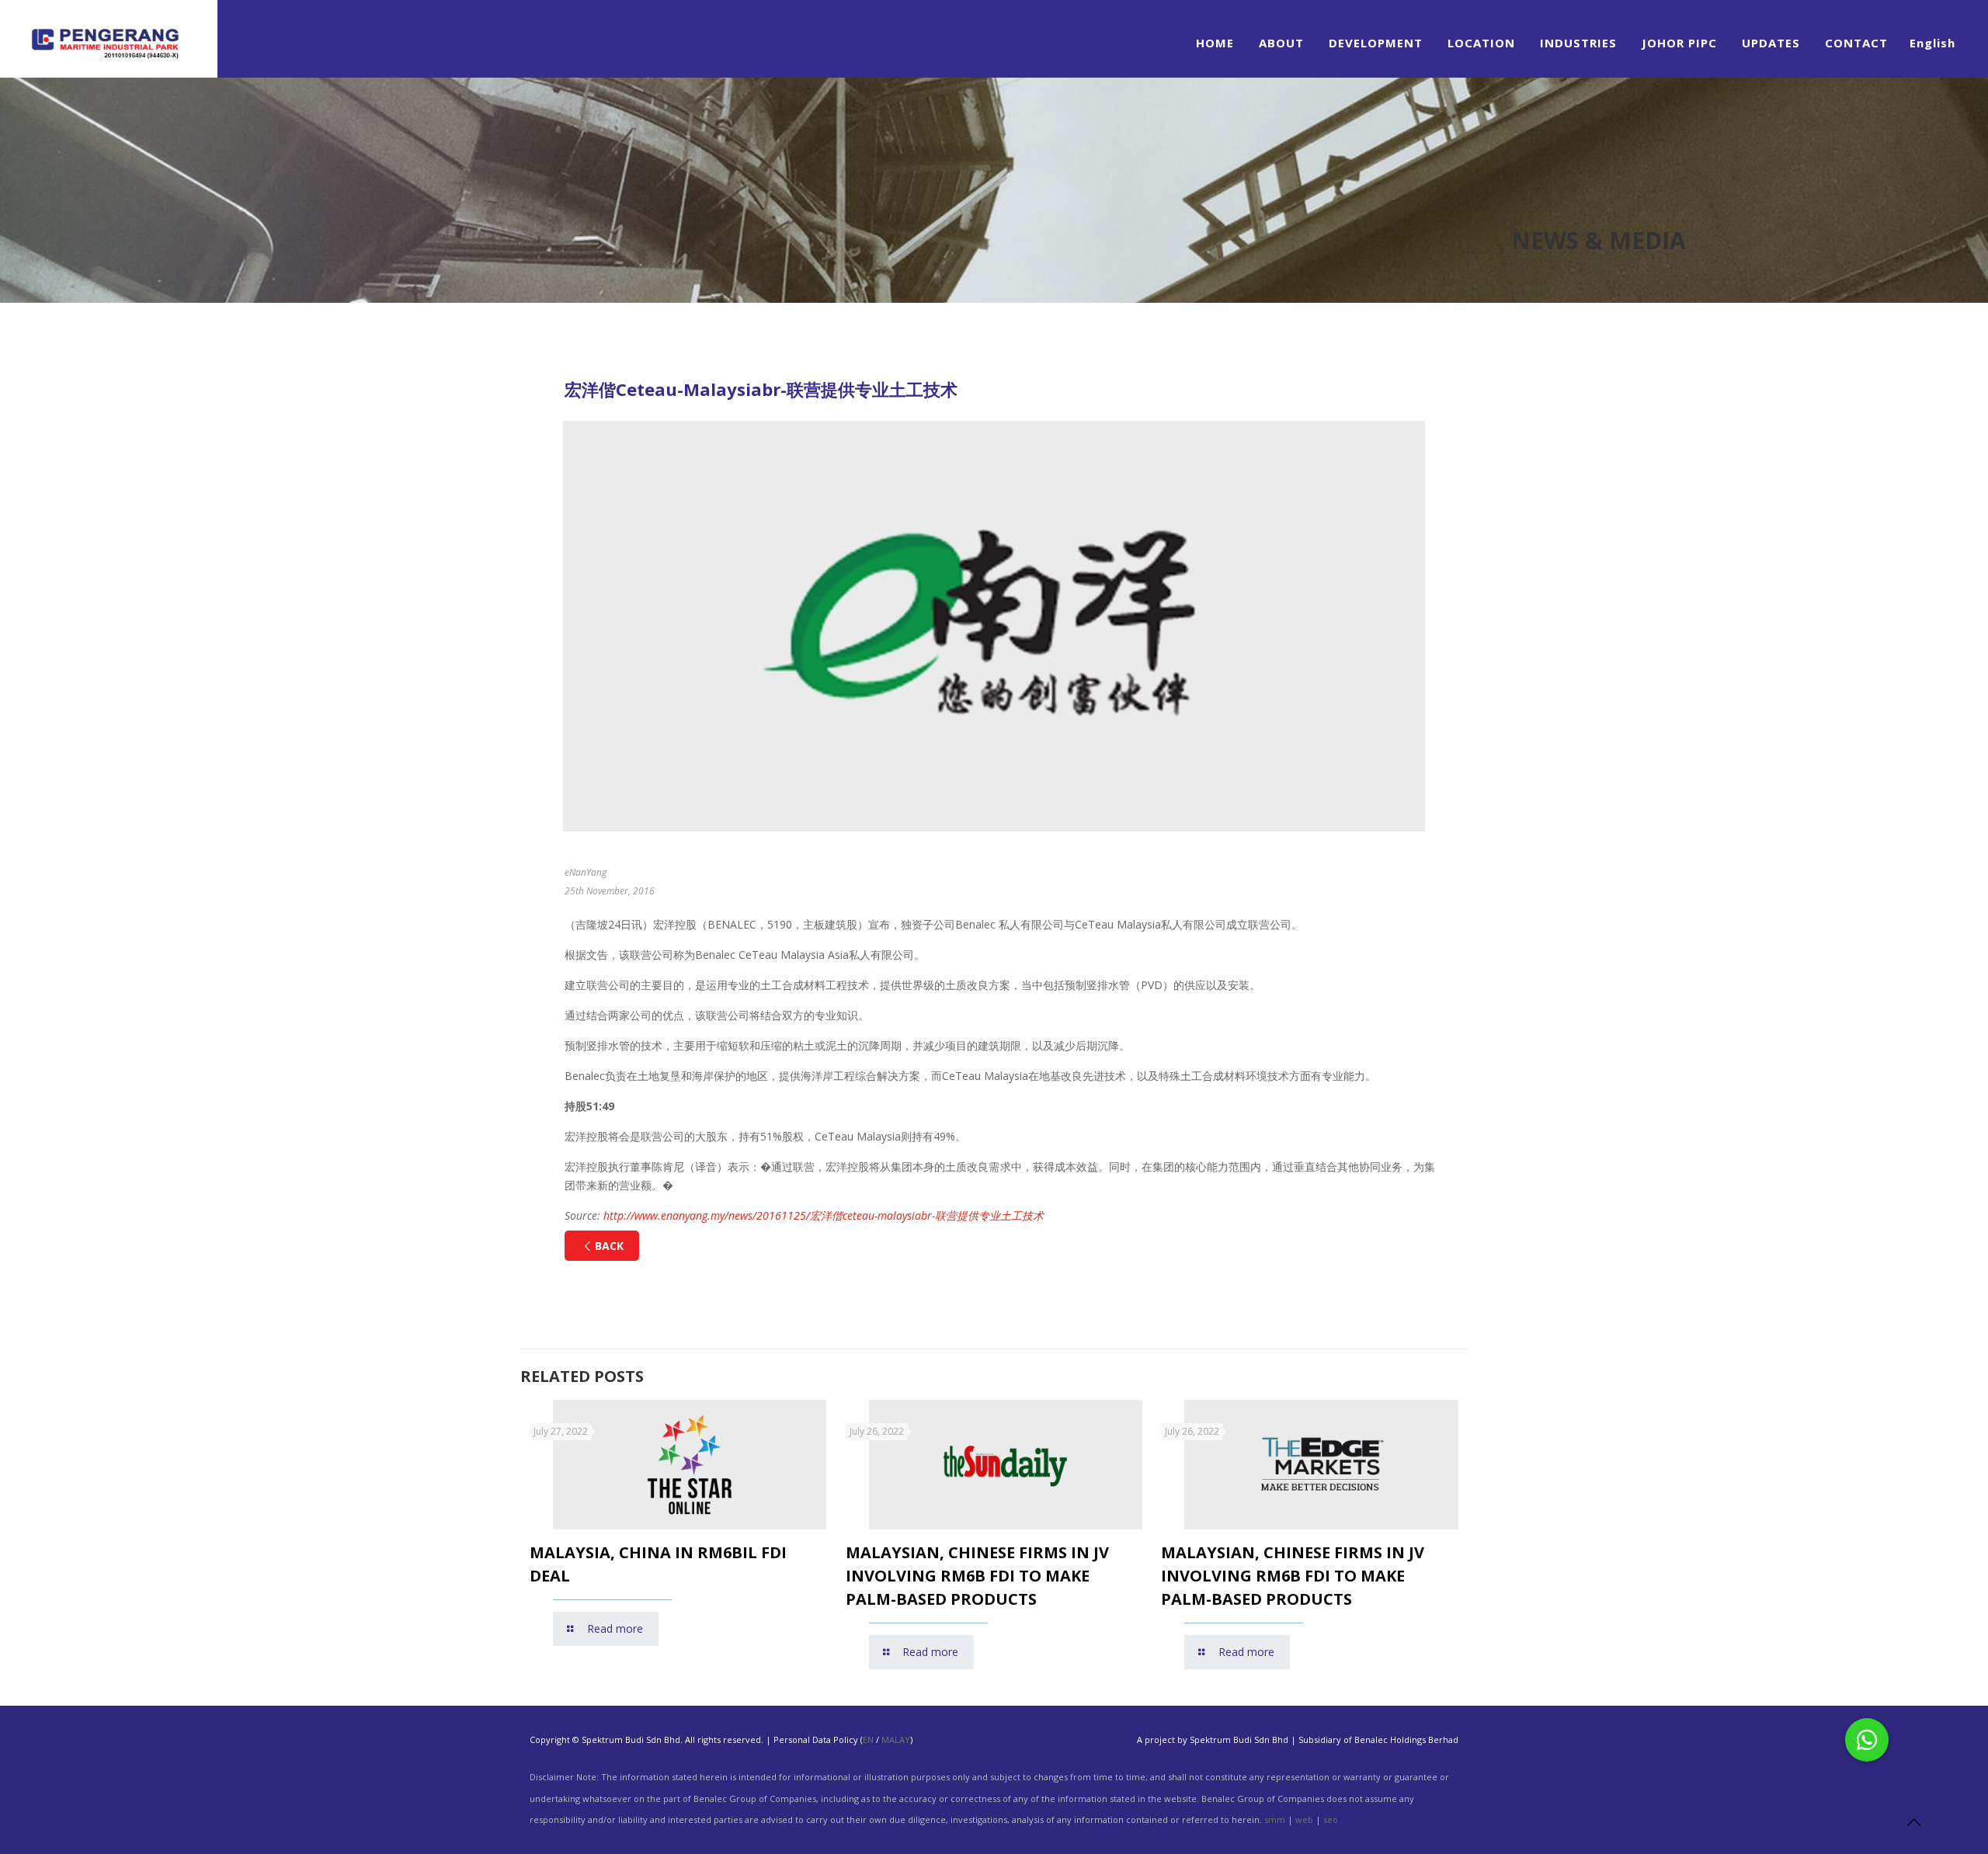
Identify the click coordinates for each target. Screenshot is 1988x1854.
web (1304, 1819)
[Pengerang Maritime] (109, 39)
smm (1275, 1819)
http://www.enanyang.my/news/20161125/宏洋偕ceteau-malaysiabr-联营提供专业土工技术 (824, 1215)
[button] (1867, 1740)
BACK (609, 1246)
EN (868, 1739)
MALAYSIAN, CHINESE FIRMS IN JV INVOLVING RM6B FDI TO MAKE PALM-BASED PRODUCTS (977, 1576)
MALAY (896, 1739)
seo (1331, 1819)
